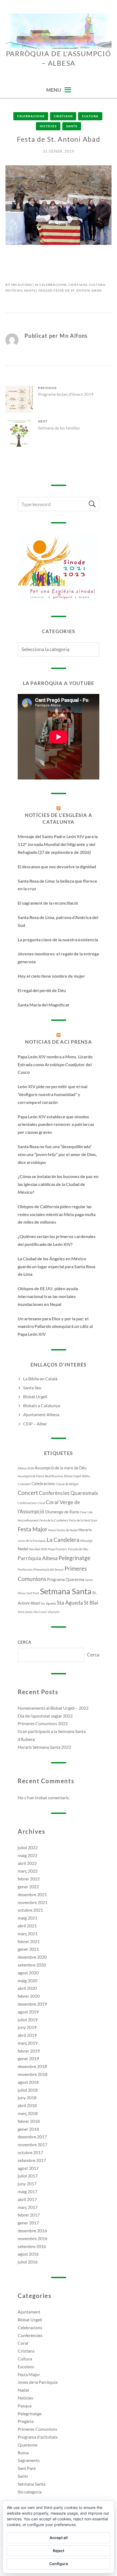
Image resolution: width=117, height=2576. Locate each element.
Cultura (90, 116)
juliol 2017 (28, 2176)
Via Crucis (40, 1612)
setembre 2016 (32, 2246)
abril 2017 (27, 2199)
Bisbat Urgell (35, 1396)
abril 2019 (27, 2035)
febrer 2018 (29, 2121)
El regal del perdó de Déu (42, 990)
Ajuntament (29, 2312)
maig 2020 (27, 1980)
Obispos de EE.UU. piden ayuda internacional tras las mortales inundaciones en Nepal (48, 1296)
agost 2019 (28, 2012)
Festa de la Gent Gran (83, 1520)
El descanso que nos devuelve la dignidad (57, 866)
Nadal (23, 1549)
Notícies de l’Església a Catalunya (59, 818)
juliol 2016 (28, 2262)
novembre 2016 (33, 2238)
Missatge (86, 1541)
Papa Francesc (58, 1549)
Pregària (26, 2421)
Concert (28, 1493)
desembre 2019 (32, 2004)
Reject (59, 2551)
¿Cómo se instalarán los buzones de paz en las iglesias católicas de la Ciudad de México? (58, 1184)
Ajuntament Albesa (41, 1414)
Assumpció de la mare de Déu (61, 1468)
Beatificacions (54, 1476)
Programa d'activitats (38, 2437)
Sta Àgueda (70, 1603)
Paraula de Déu (78, 1549)
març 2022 (28, 1871)
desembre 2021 (32, 1894)
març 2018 (28, 2113)
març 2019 (28, 2043)
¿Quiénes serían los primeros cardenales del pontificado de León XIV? (57, 1240)
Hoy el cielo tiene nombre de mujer (51, 976)
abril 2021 (27, 1926)
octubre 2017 (30, 2152)
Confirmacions (27, 1503)
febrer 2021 (29, 1941)
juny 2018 (27, 2097)
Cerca (24, 1642)
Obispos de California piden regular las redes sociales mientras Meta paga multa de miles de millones (57, 1214)
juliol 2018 (28, 2090)
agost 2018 (28, 2082)
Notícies (48, 126)
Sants (72, 126)
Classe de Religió (67, 1484)
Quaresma (75, 1579)
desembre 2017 (32, 2137)
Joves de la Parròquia (32, 1541)
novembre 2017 (33, 2144)
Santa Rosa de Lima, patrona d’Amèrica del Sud (58, 921)
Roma (23, 2453)
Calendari (24, 1484)
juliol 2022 (28, 1847)
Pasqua (25, 2406)
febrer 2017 (29, 2215)
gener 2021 (28, 1949)
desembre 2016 (32, 2231)
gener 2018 (28, 2129)
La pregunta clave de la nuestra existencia (58, 940)
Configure (59, 2564)
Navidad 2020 (38, 1549)
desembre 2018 (32, 2066)
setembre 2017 (32, 2160)
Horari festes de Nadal (63, 1530)
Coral (41, 1503)
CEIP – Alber (35, 1424)
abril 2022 (27, 1863)
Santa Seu (32, 1388)
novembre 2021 (33, 1902)
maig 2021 (27, 1918)
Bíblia (86, 1476)
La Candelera (63, 1540)
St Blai (91, 1603)
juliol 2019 (28, 2020)
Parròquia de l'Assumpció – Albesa (59, 58)
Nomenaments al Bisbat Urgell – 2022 (53, 1708)
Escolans (26, 2367)
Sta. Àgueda (48, 1603)
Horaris (85, 1530)
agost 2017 (28, 2168)
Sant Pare (33, 1593)
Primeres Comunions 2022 (43, 1723)
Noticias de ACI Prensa (59, 1042)
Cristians (63, 116)
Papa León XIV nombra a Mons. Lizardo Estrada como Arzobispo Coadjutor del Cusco (55, 1064)
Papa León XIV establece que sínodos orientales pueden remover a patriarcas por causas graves (56, 1124)
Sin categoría (30, 2492)
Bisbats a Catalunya (42, 1405)
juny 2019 (27, 2027)
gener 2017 (28, 2223)
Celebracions (31, 116)
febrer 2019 (29, 2051)
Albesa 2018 (26, 1468)
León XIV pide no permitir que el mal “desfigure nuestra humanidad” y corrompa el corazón (53, 1094)
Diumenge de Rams (62, 1512)
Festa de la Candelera (54, 1520)
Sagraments (29, 2460)
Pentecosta (25, 1569)
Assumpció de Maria (31, 1476)
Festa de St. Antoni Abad (78, 290)
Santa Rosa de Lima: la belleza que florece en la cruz (57, 885)
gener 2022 (28, 1887)
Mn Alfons (22, 285)
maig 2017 (27, 2191)
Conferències (30, 2335)
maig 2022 (27, 1855)
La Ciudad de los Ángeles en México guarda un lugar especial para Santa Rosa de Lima (56, 1266)
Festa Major (33, 1529)
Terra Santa (25, 1612)
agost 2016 (28, 2254)
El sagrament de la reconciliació (48, 903)
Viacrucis (54, 1612)
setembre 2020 (32, 1965)
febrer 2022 (29, 1879)
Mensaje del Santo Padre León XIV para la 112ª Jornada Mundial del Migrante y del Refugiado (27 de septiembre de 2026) (58, 844)
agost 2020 (28, 1973)
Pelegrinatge (74, 1558)
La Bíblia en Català (40, 1379)
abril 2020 (27, 1988)
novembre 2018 (33, 2074)
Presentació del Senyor (49, 1569)
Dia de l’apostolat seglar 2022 (45, 1716)
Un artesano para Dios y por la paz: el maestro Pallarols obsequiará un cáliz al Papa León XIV (55, 1326)
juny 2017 (27, 2184)
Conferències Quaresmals (68, 1493)
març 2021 (28, 1933)
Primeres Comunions (37, 2429)
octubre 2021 (30, 1910)
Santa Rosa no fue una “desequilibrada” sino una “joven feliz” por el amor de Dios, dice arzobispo (57, 1154)
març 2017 (28, 2207)
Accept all (59, 2538)
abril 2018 (27, 2105)
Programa (56, 1579)
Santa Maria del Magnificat (43, 1005)
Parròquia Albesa (38, 1558)
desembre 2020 (32, 1957)
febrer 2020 (29, 1996)
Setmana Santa (66, 1591)
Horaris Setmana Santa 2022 (44, 1747)
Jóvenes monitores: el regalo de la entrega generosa (58, 958)
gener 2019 (28, 2058)
